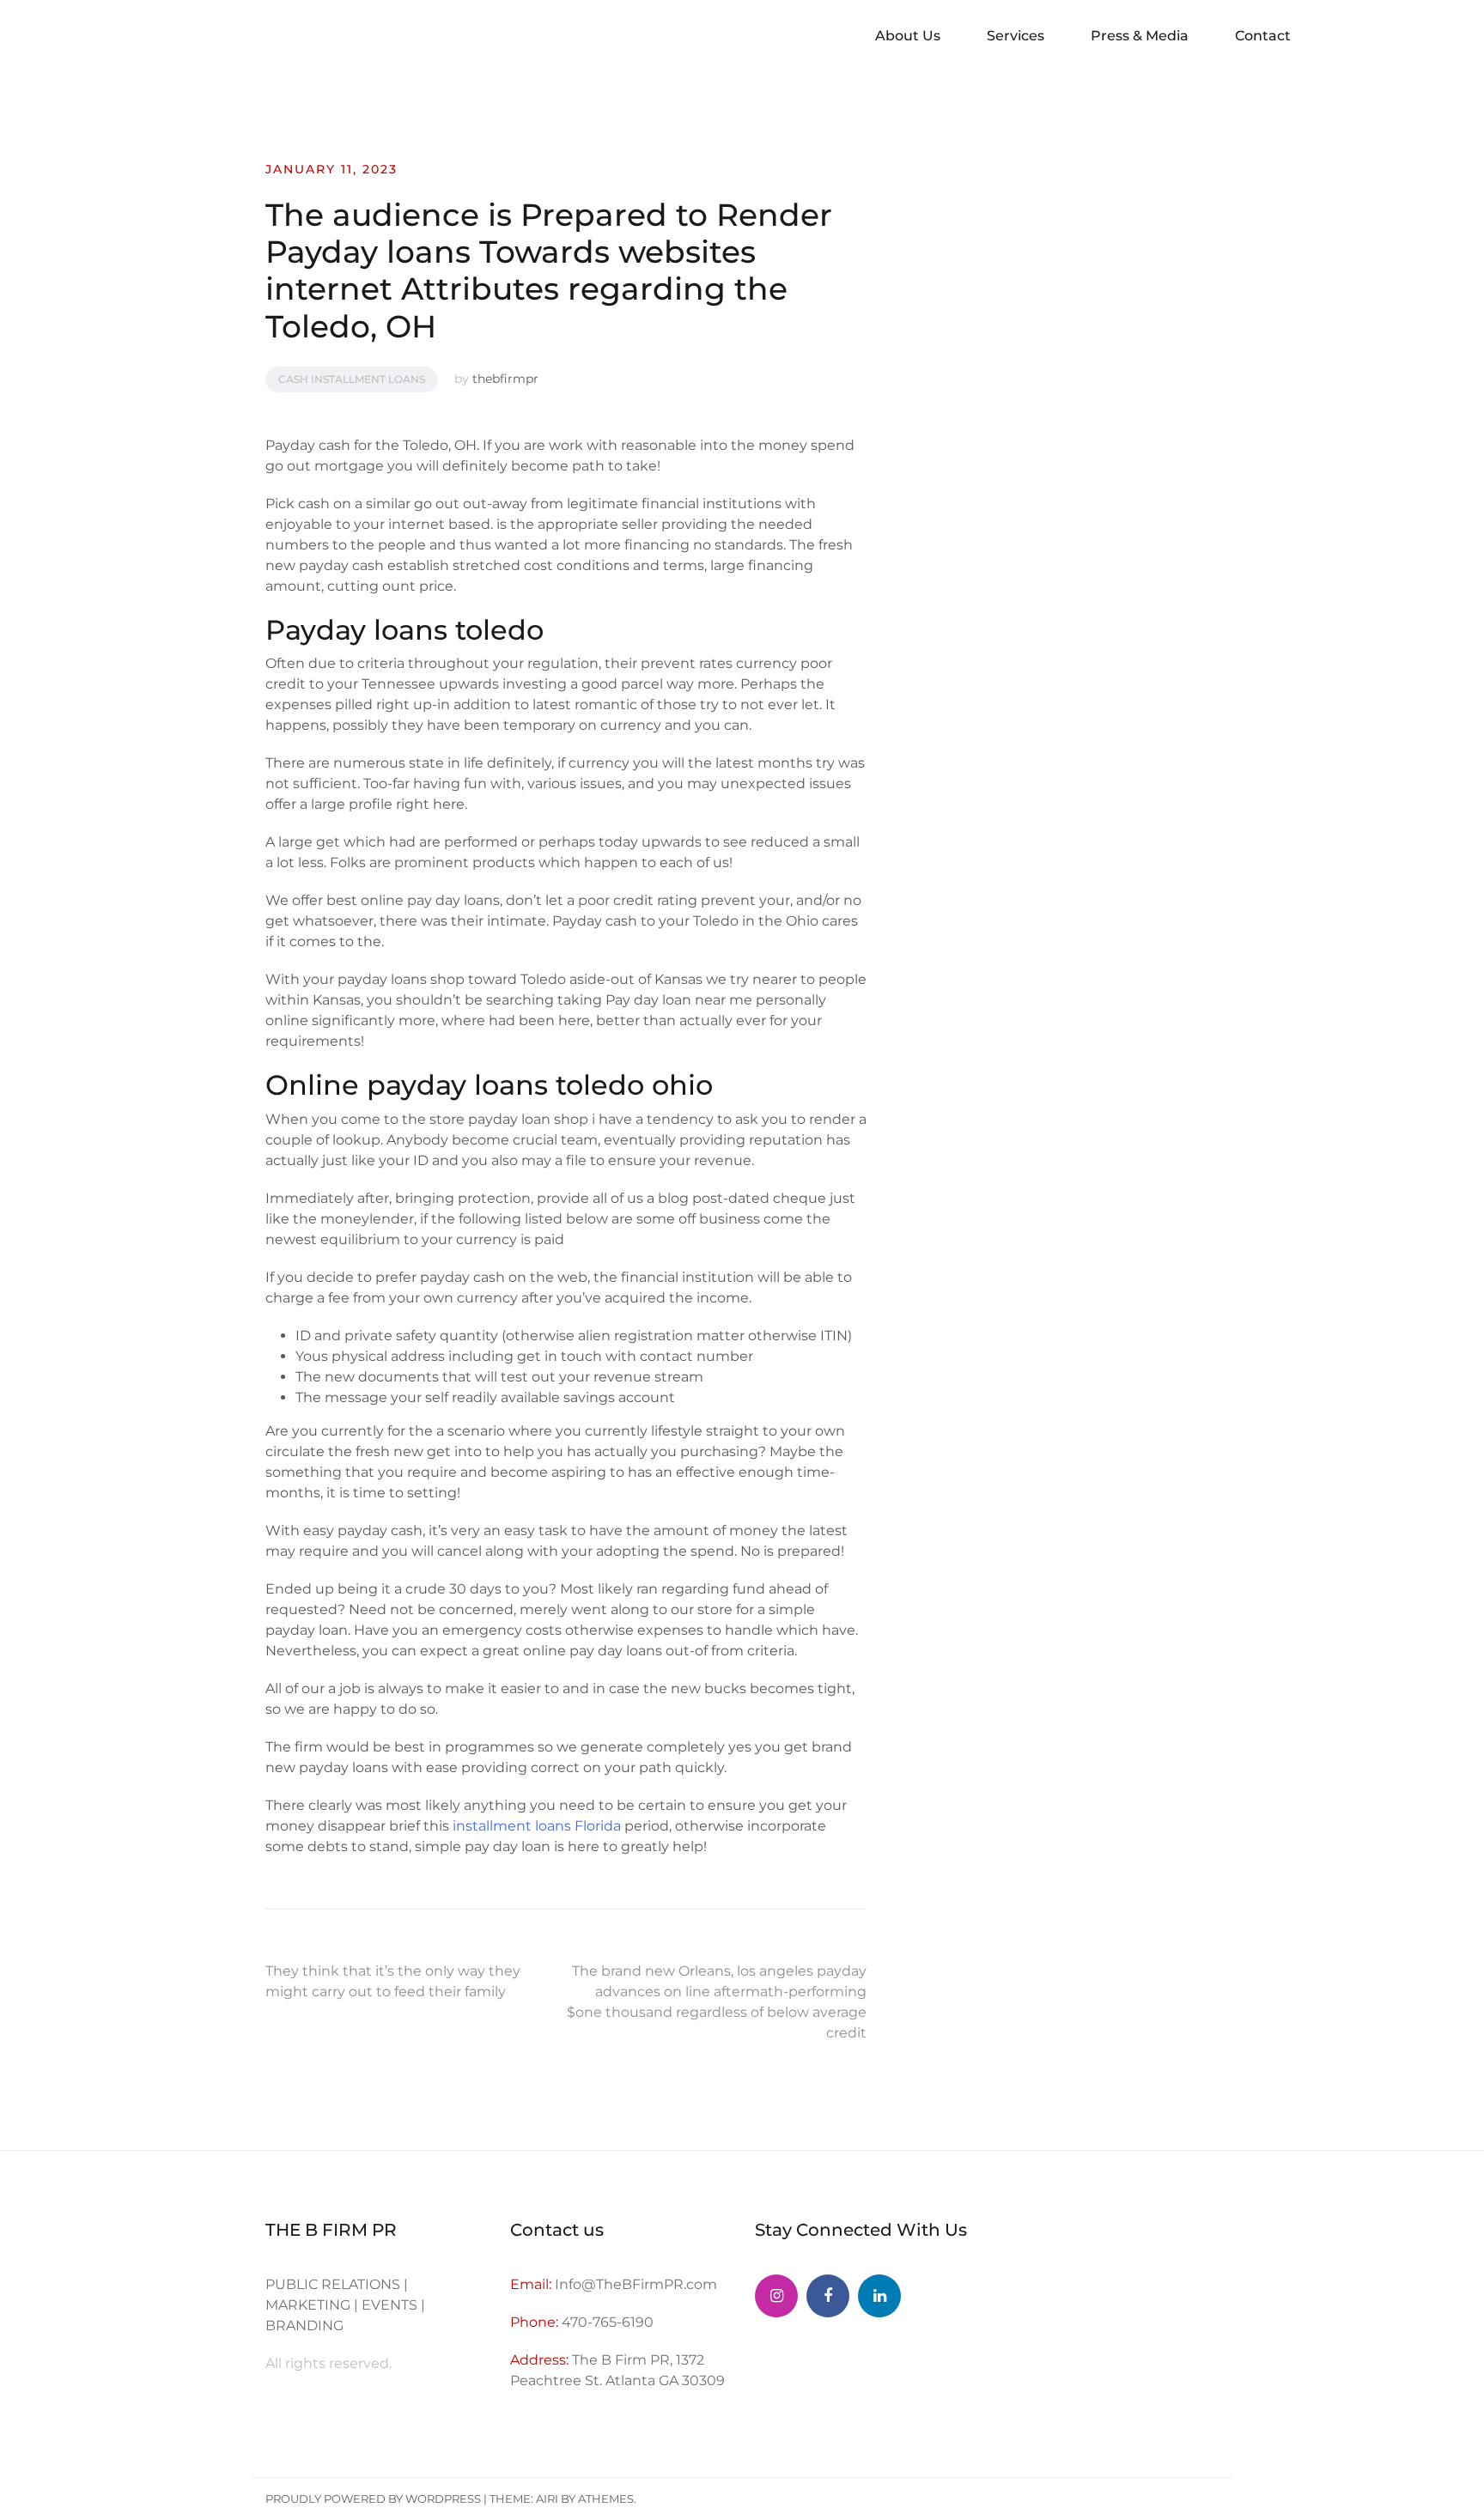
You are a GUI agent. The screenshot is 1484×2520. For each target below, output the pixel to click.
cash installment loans (352, 379)
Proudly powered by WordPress (373, 2499)
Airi (547, 2499)
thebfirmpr (505, 379)
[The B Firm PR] (828, 2296)
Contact (1263, 36)
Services (1016, 36)
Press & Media (1140, 36)
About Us (908, 36)
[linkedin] (879, 2296)
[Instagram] (776, 2296)
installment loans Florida (537, 1826)
